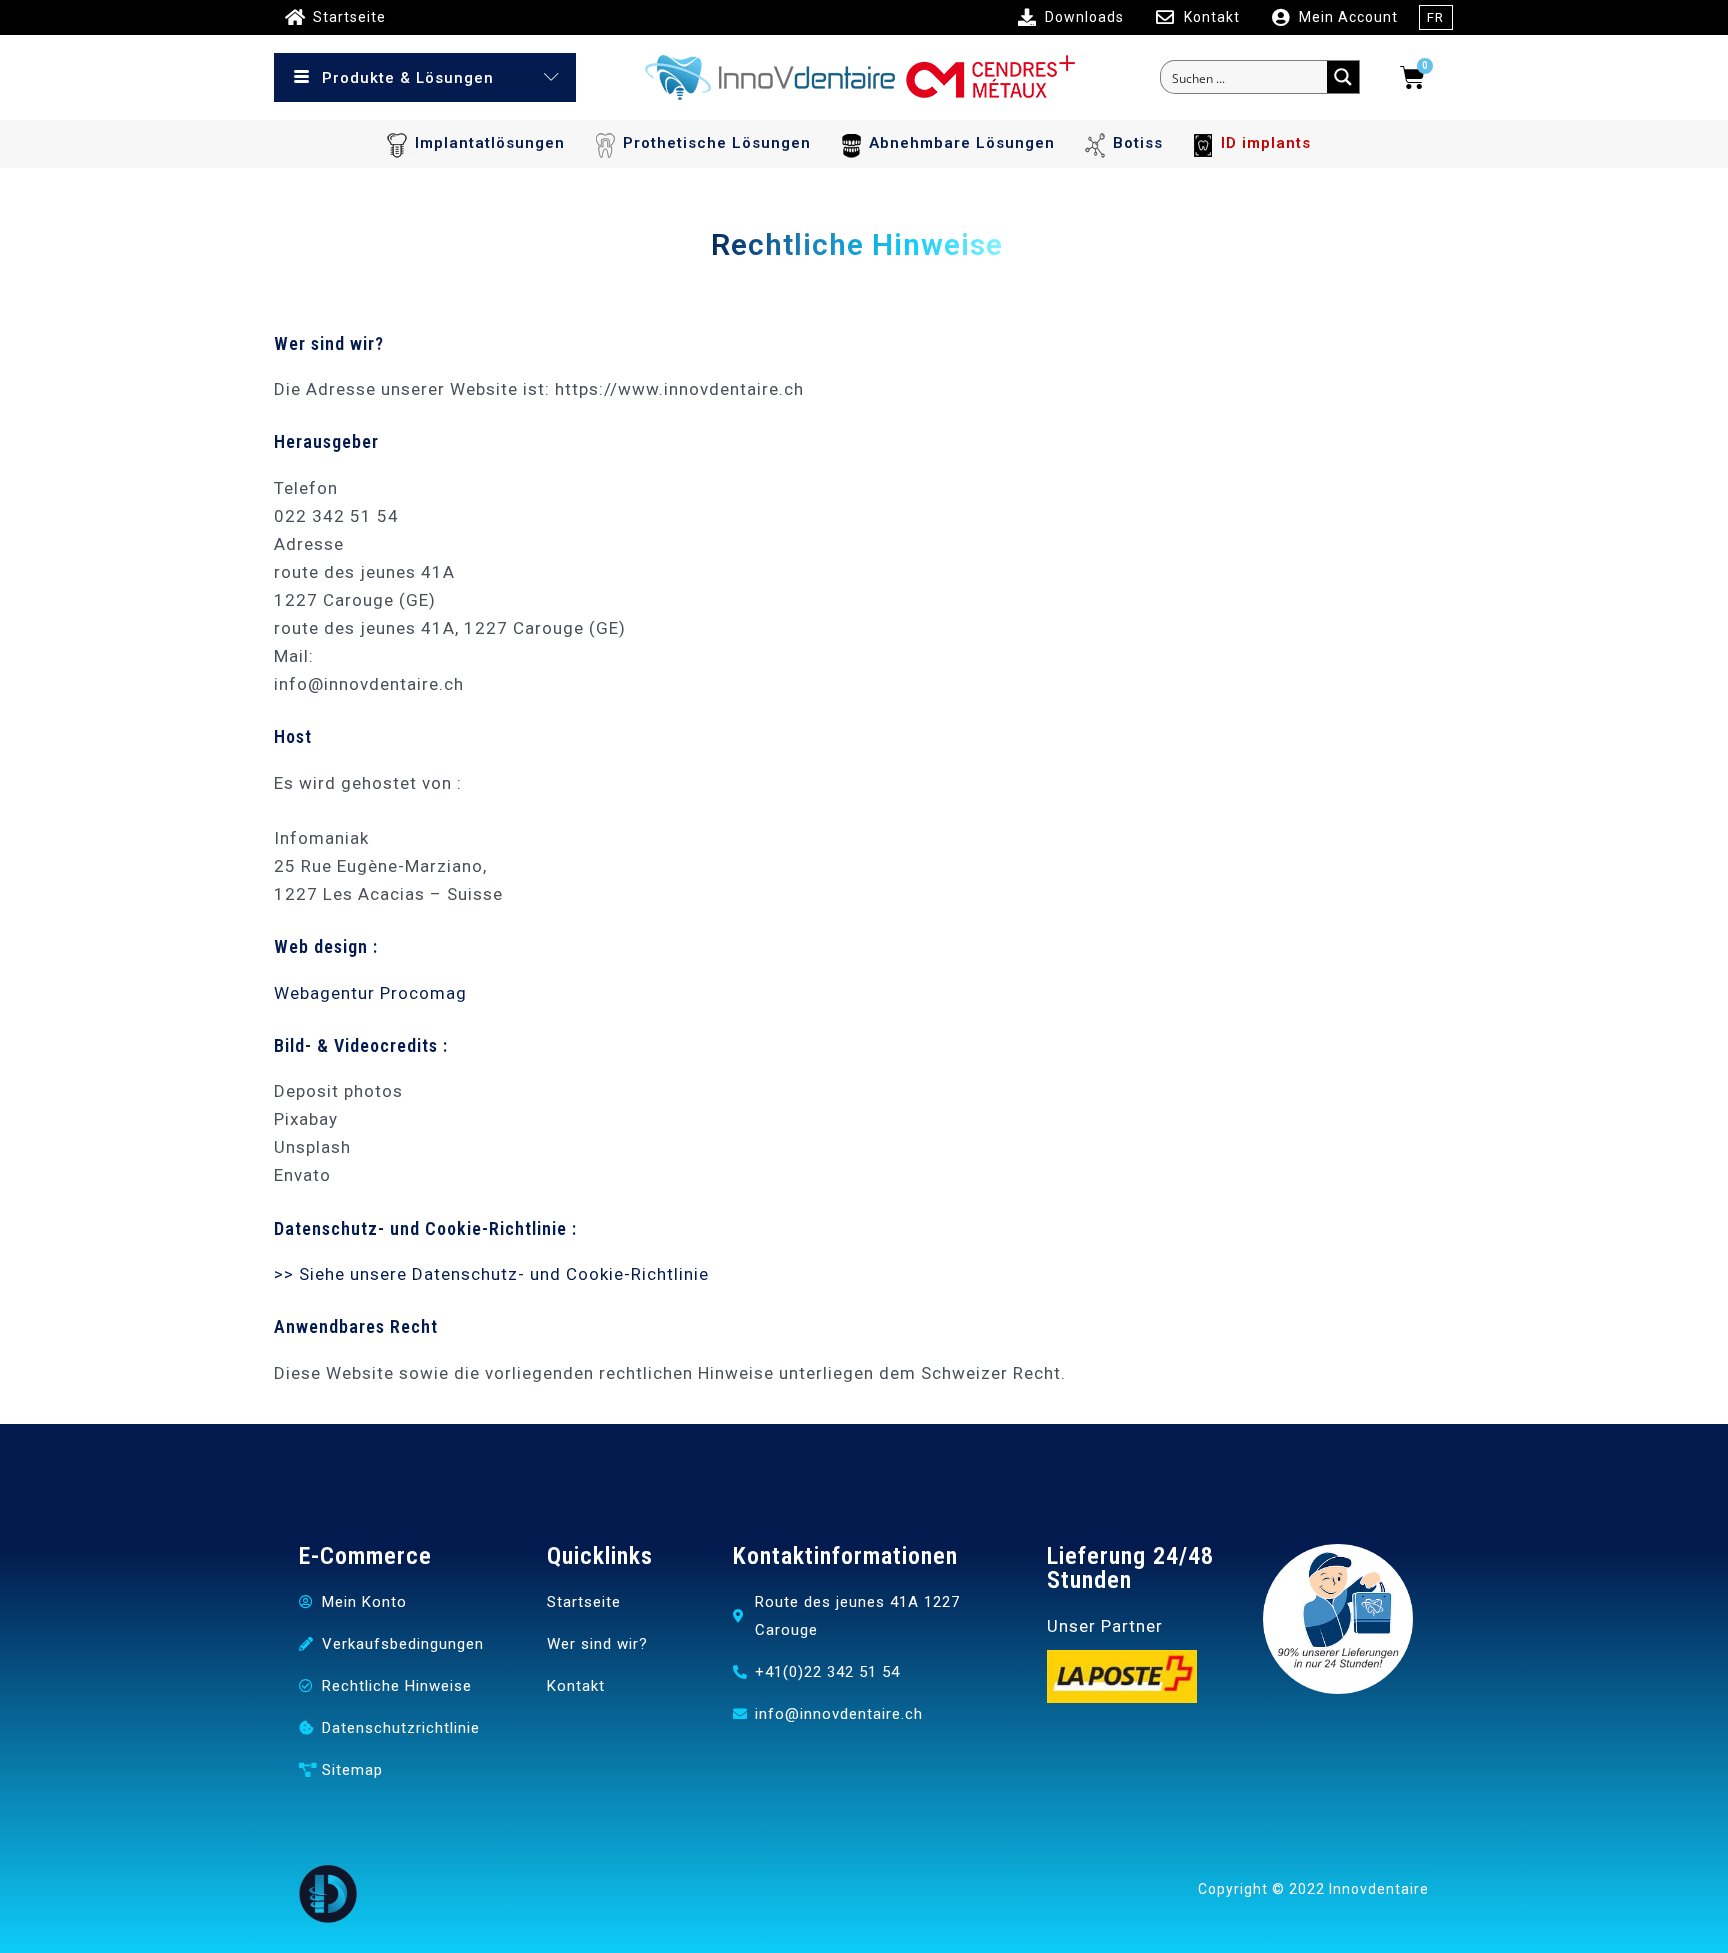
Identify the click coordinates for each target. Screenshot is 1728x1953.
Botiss (1138, 143)
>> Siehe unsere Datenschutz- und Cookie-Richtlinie (491, 1274)
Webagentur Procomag (370, 993)
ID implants (1266, 143)
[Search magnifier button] (1343, 77)
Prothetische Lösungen (717, 143)
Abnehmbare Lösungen (962, 143)
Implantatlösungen (490, 143)
